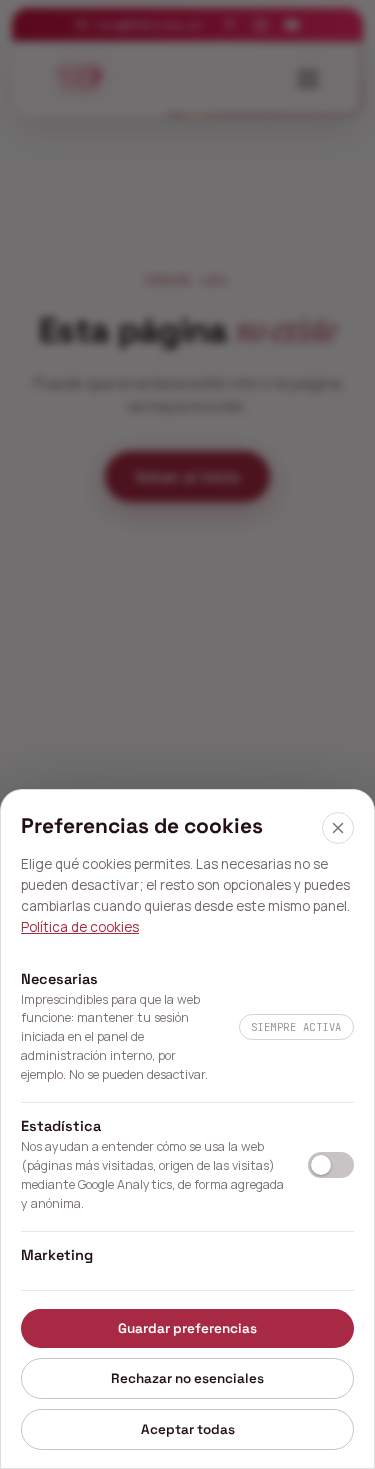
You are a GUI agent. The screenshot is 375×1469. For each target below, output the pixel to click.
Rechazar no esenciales (187, 1378)
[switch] (331, 1165)
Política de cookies (80, 927)
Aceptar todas (188, 1429)
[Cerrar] (338, 828)
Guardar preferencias (187, 1328)
